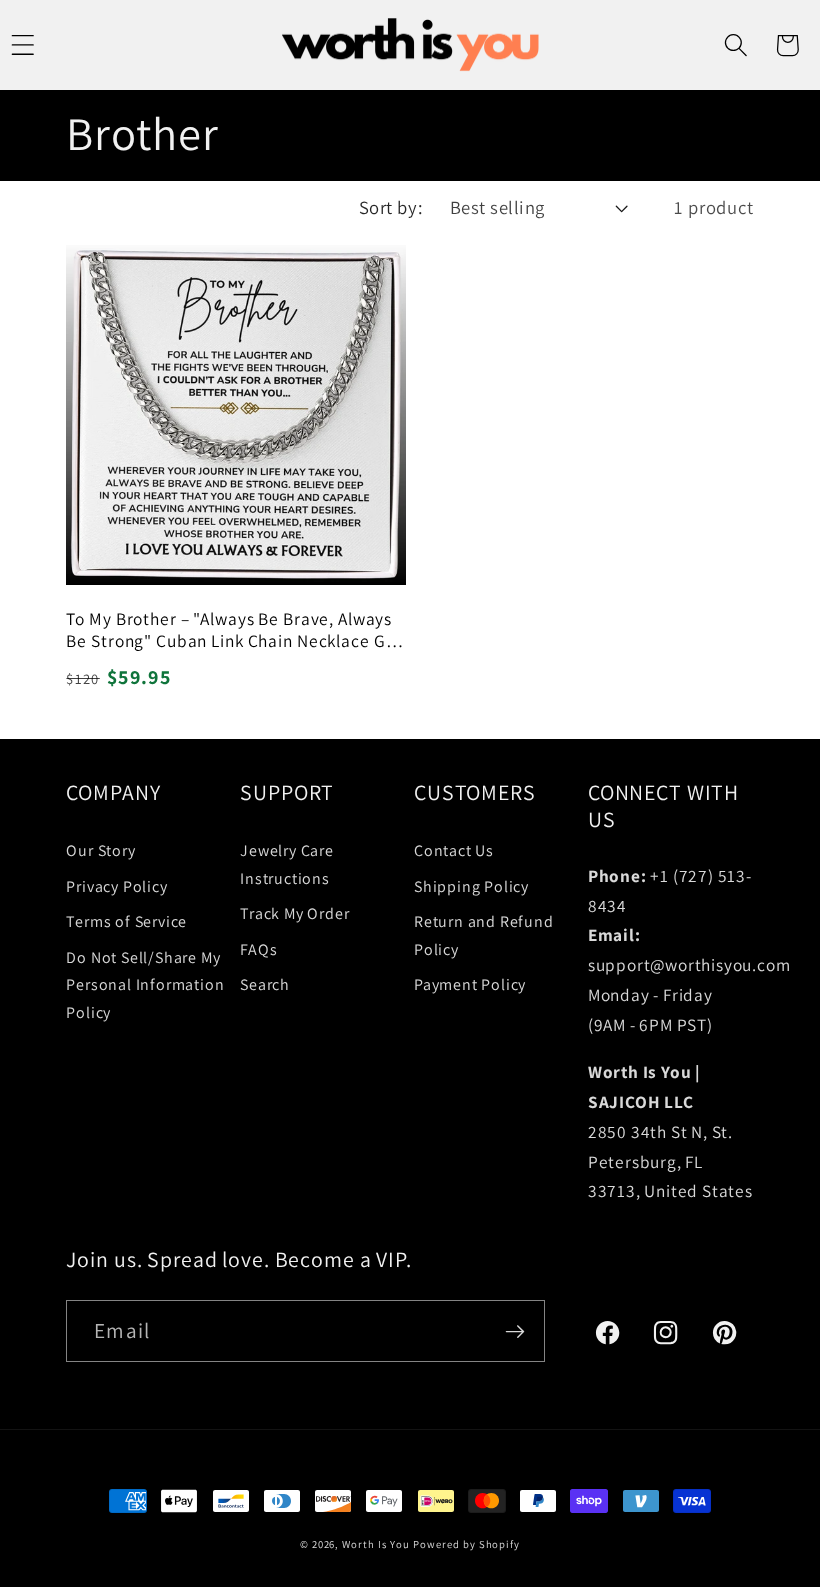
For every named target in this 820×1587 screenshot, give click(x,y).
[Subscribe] (514, 1331)
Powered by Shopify (466, 1544)
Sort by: (391, 207)
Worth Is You (375, 1544)
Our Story (100, 850)
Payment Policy (470, 984)
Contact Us (454, 850)
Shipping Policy (471, 886)
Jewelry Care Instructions (287, 864)
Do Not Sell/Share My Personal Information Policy (145, 985)
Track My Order (294, 913)
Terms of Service (126, 921)
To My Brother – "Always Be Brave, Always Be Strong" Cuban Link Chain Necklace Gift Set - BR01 (234, 630)
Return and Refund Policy (484, 935)
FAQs (258, 949)
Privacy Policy (116, 886)
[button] (736, 45)
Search (265, 984)
